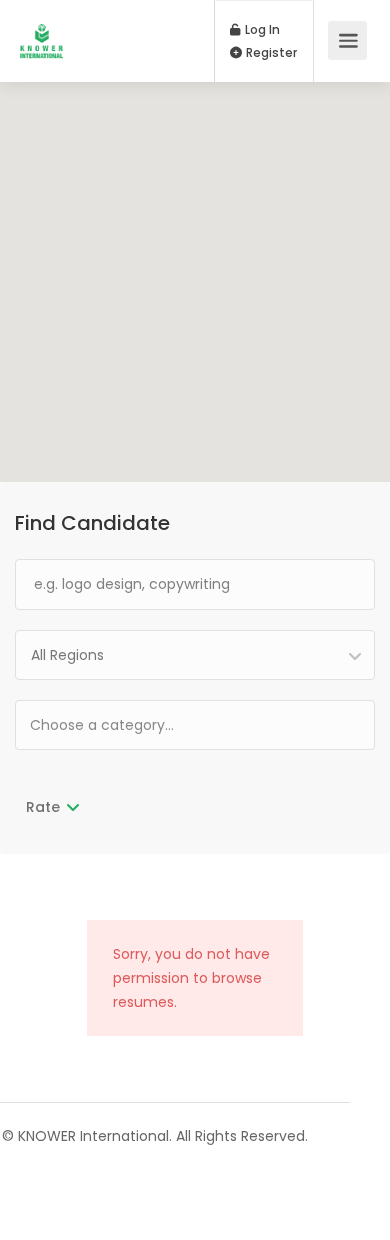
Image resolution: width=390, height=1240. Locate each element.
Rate (43, 807)
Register (270, 53)
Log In (261, 30)
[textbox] (165, 724)
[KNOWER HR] (41, 30)
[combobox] (195, 655)
